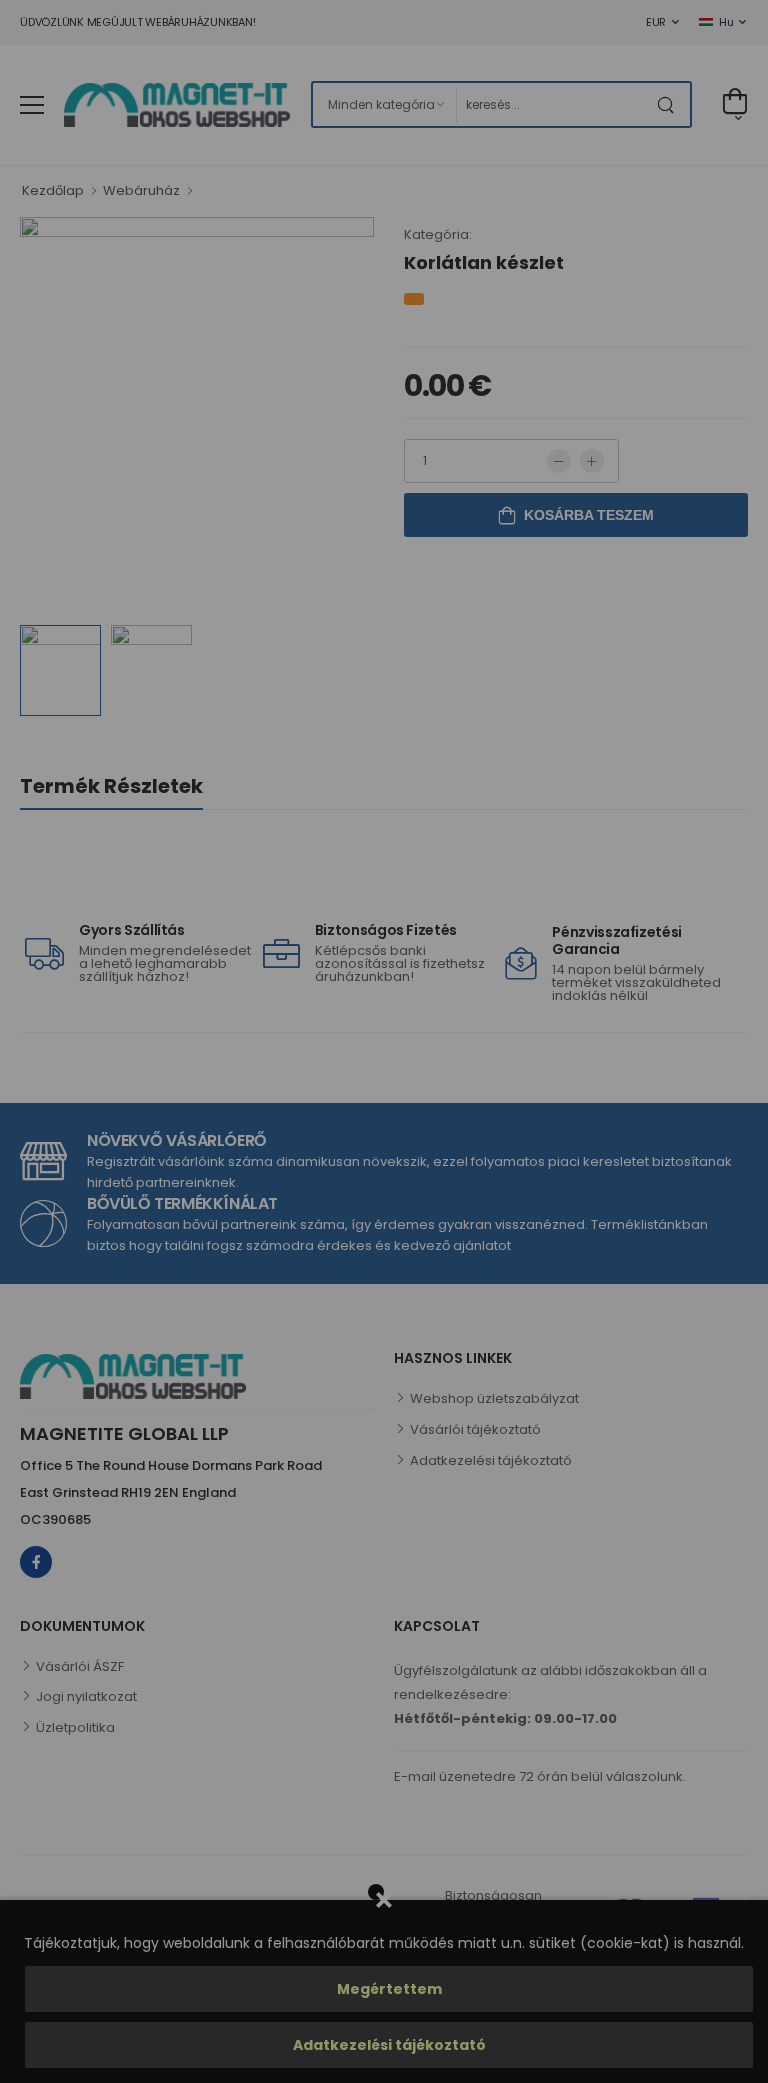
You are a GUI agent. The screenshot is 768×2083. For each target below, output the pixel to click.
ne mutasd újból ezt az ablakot (189, 1227)
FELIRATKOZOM (322, 1166)
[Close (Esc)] (738, 746)
